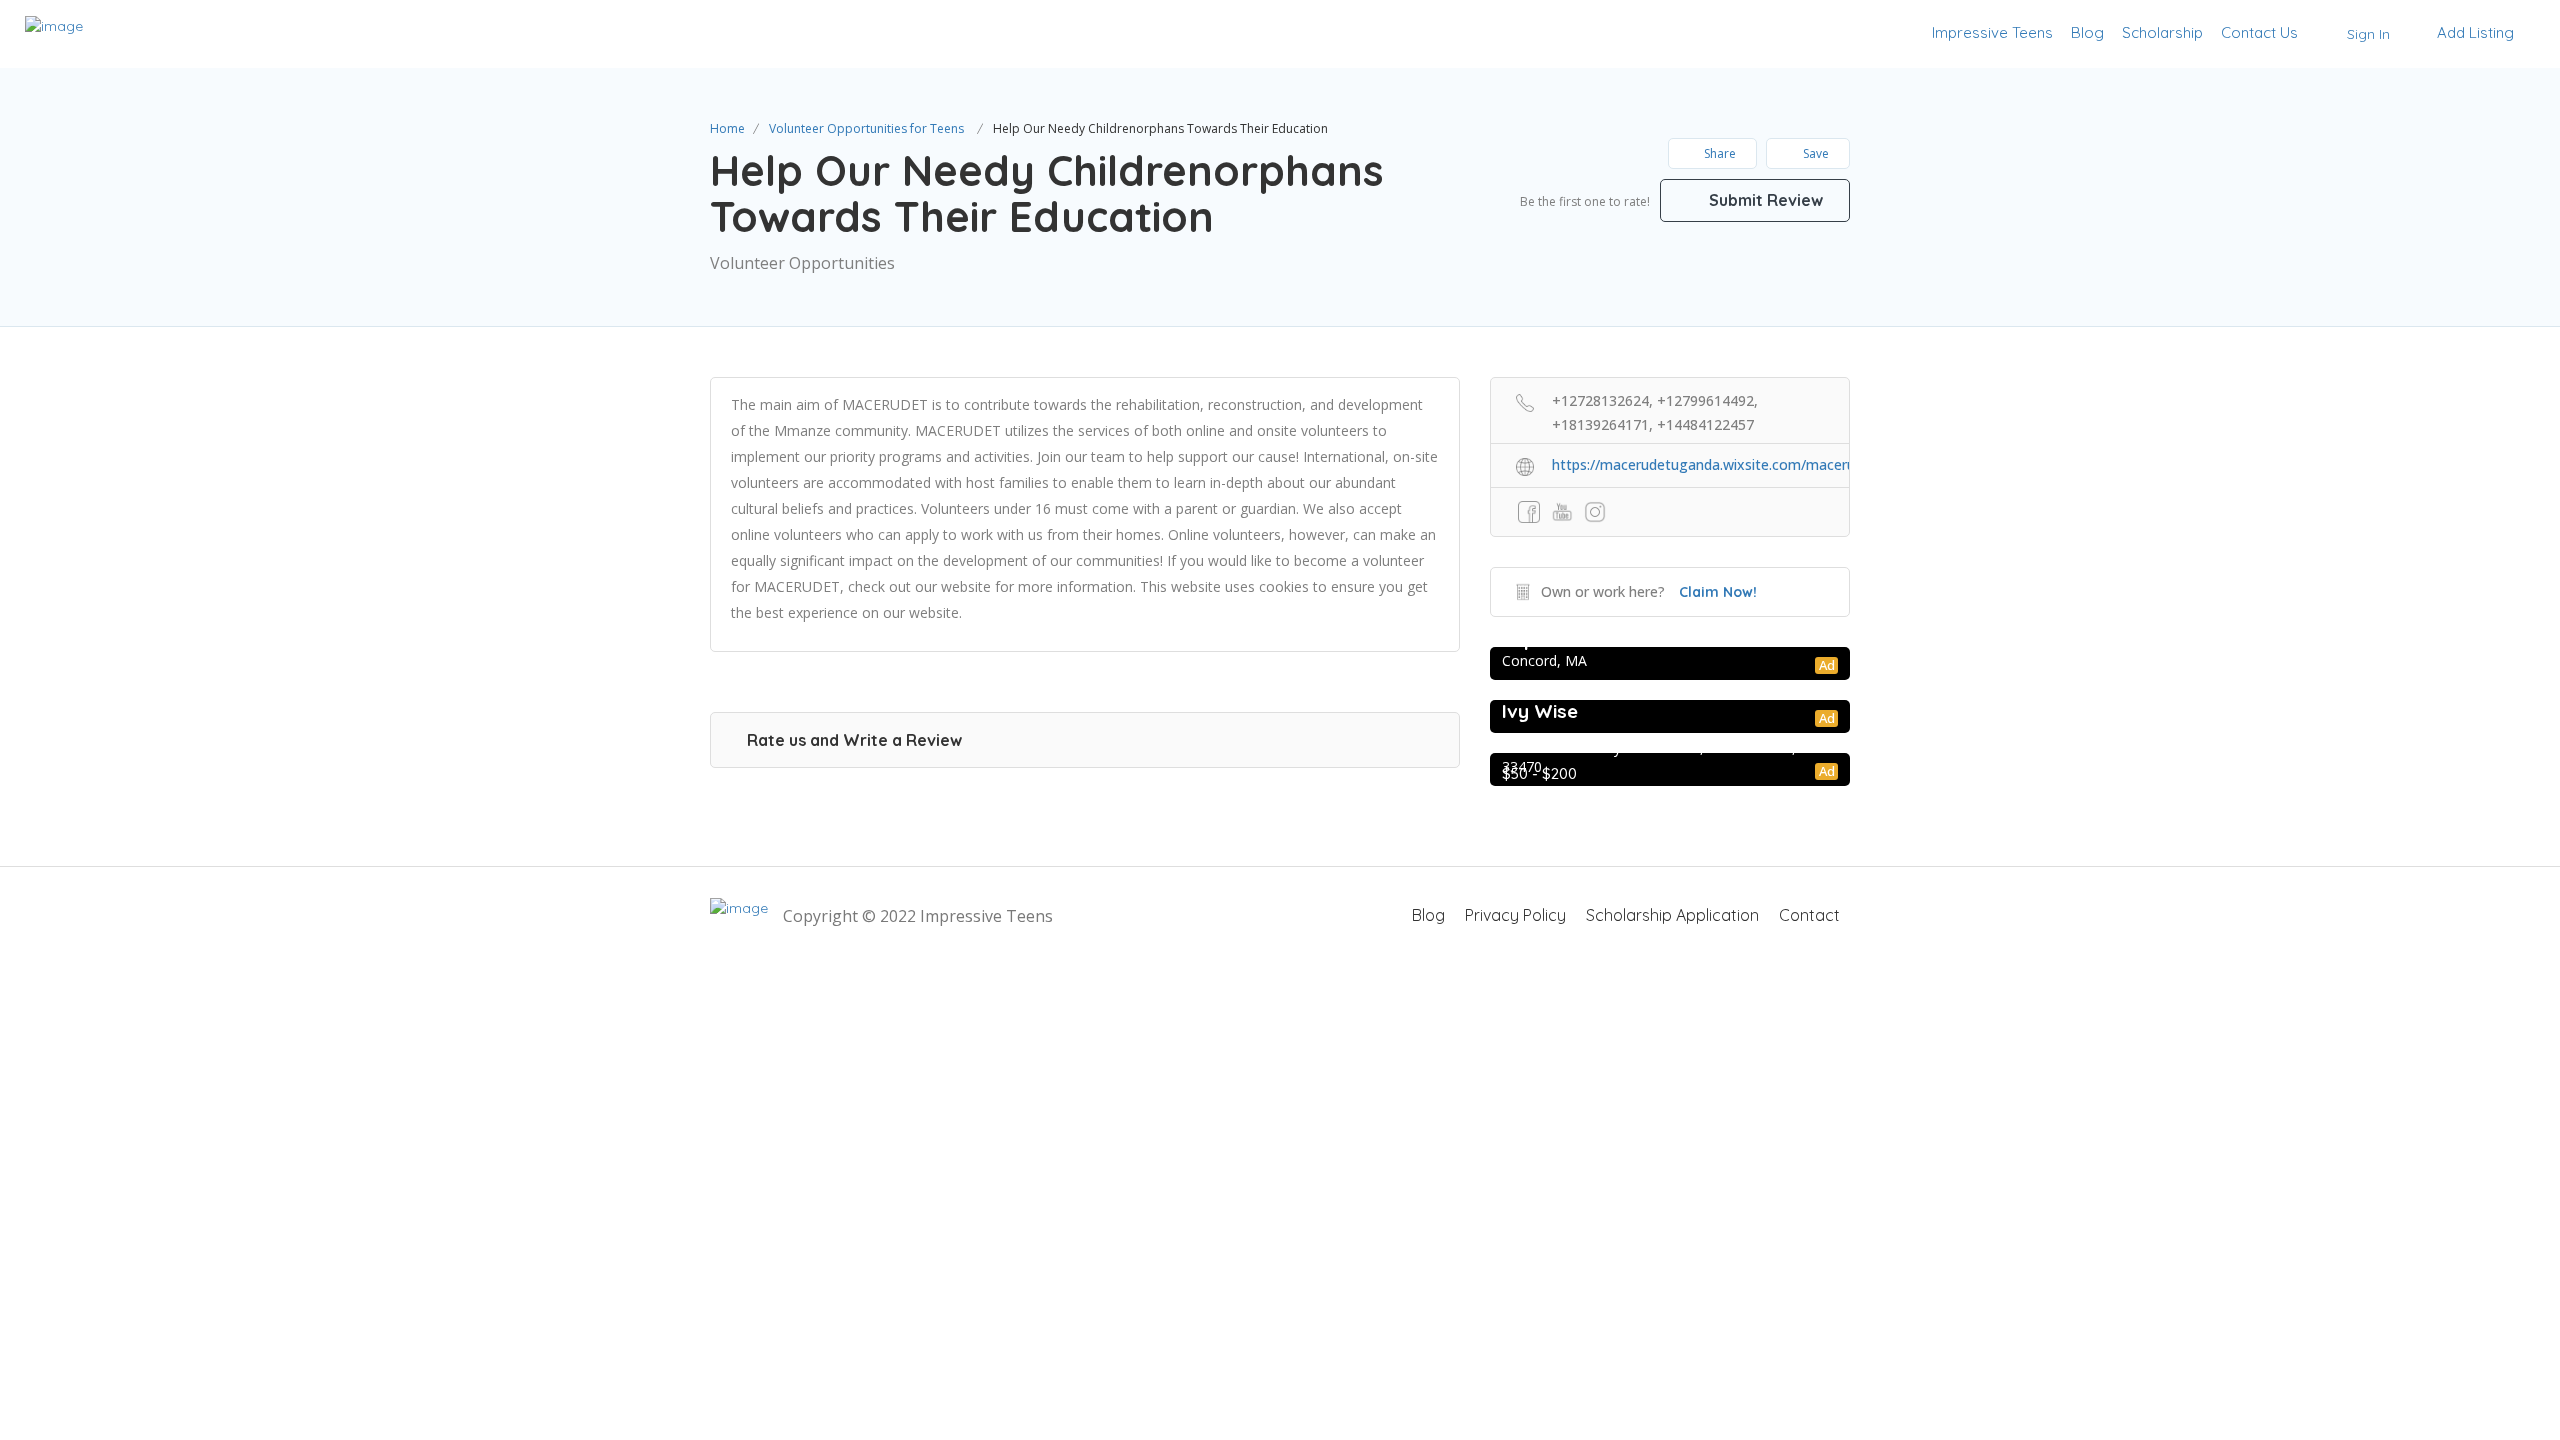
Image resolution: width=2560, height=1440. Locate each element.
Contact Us (2259, 32)
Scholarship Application (1672, 915)
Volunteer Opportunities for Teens (866, 128)
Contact (1809, 915)
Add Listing (2473, 32)
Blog (2087, 32)
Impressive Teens (1992, 32)
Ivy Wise (1540, 711)
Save (1814, 153)
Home (727, 128)
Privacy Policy (1515, 915)
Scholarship (2162, 32)
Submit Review (1764, 200)
